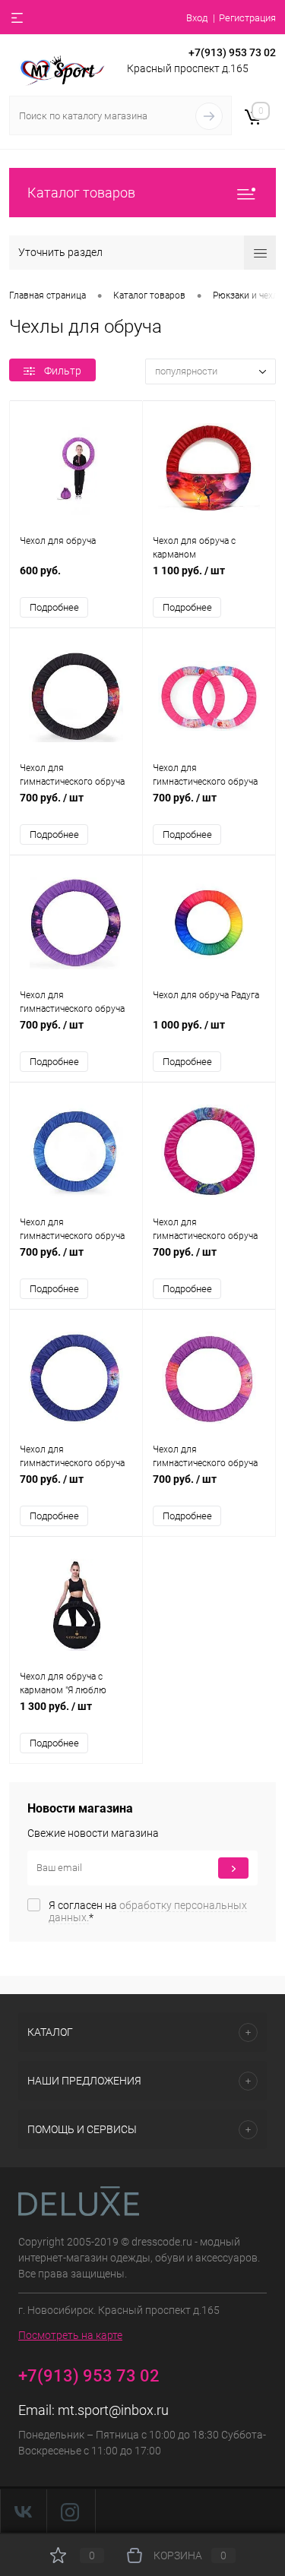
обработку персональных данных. (148, 1911)
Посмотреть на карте (70, 2335)
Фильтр (63, 371)
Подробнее (54, 607)
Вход (197, 18)
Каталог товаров (81, 193)
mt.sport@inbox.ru (113, 2410)
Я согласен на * (148, 1911)
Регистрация (247, 18)
